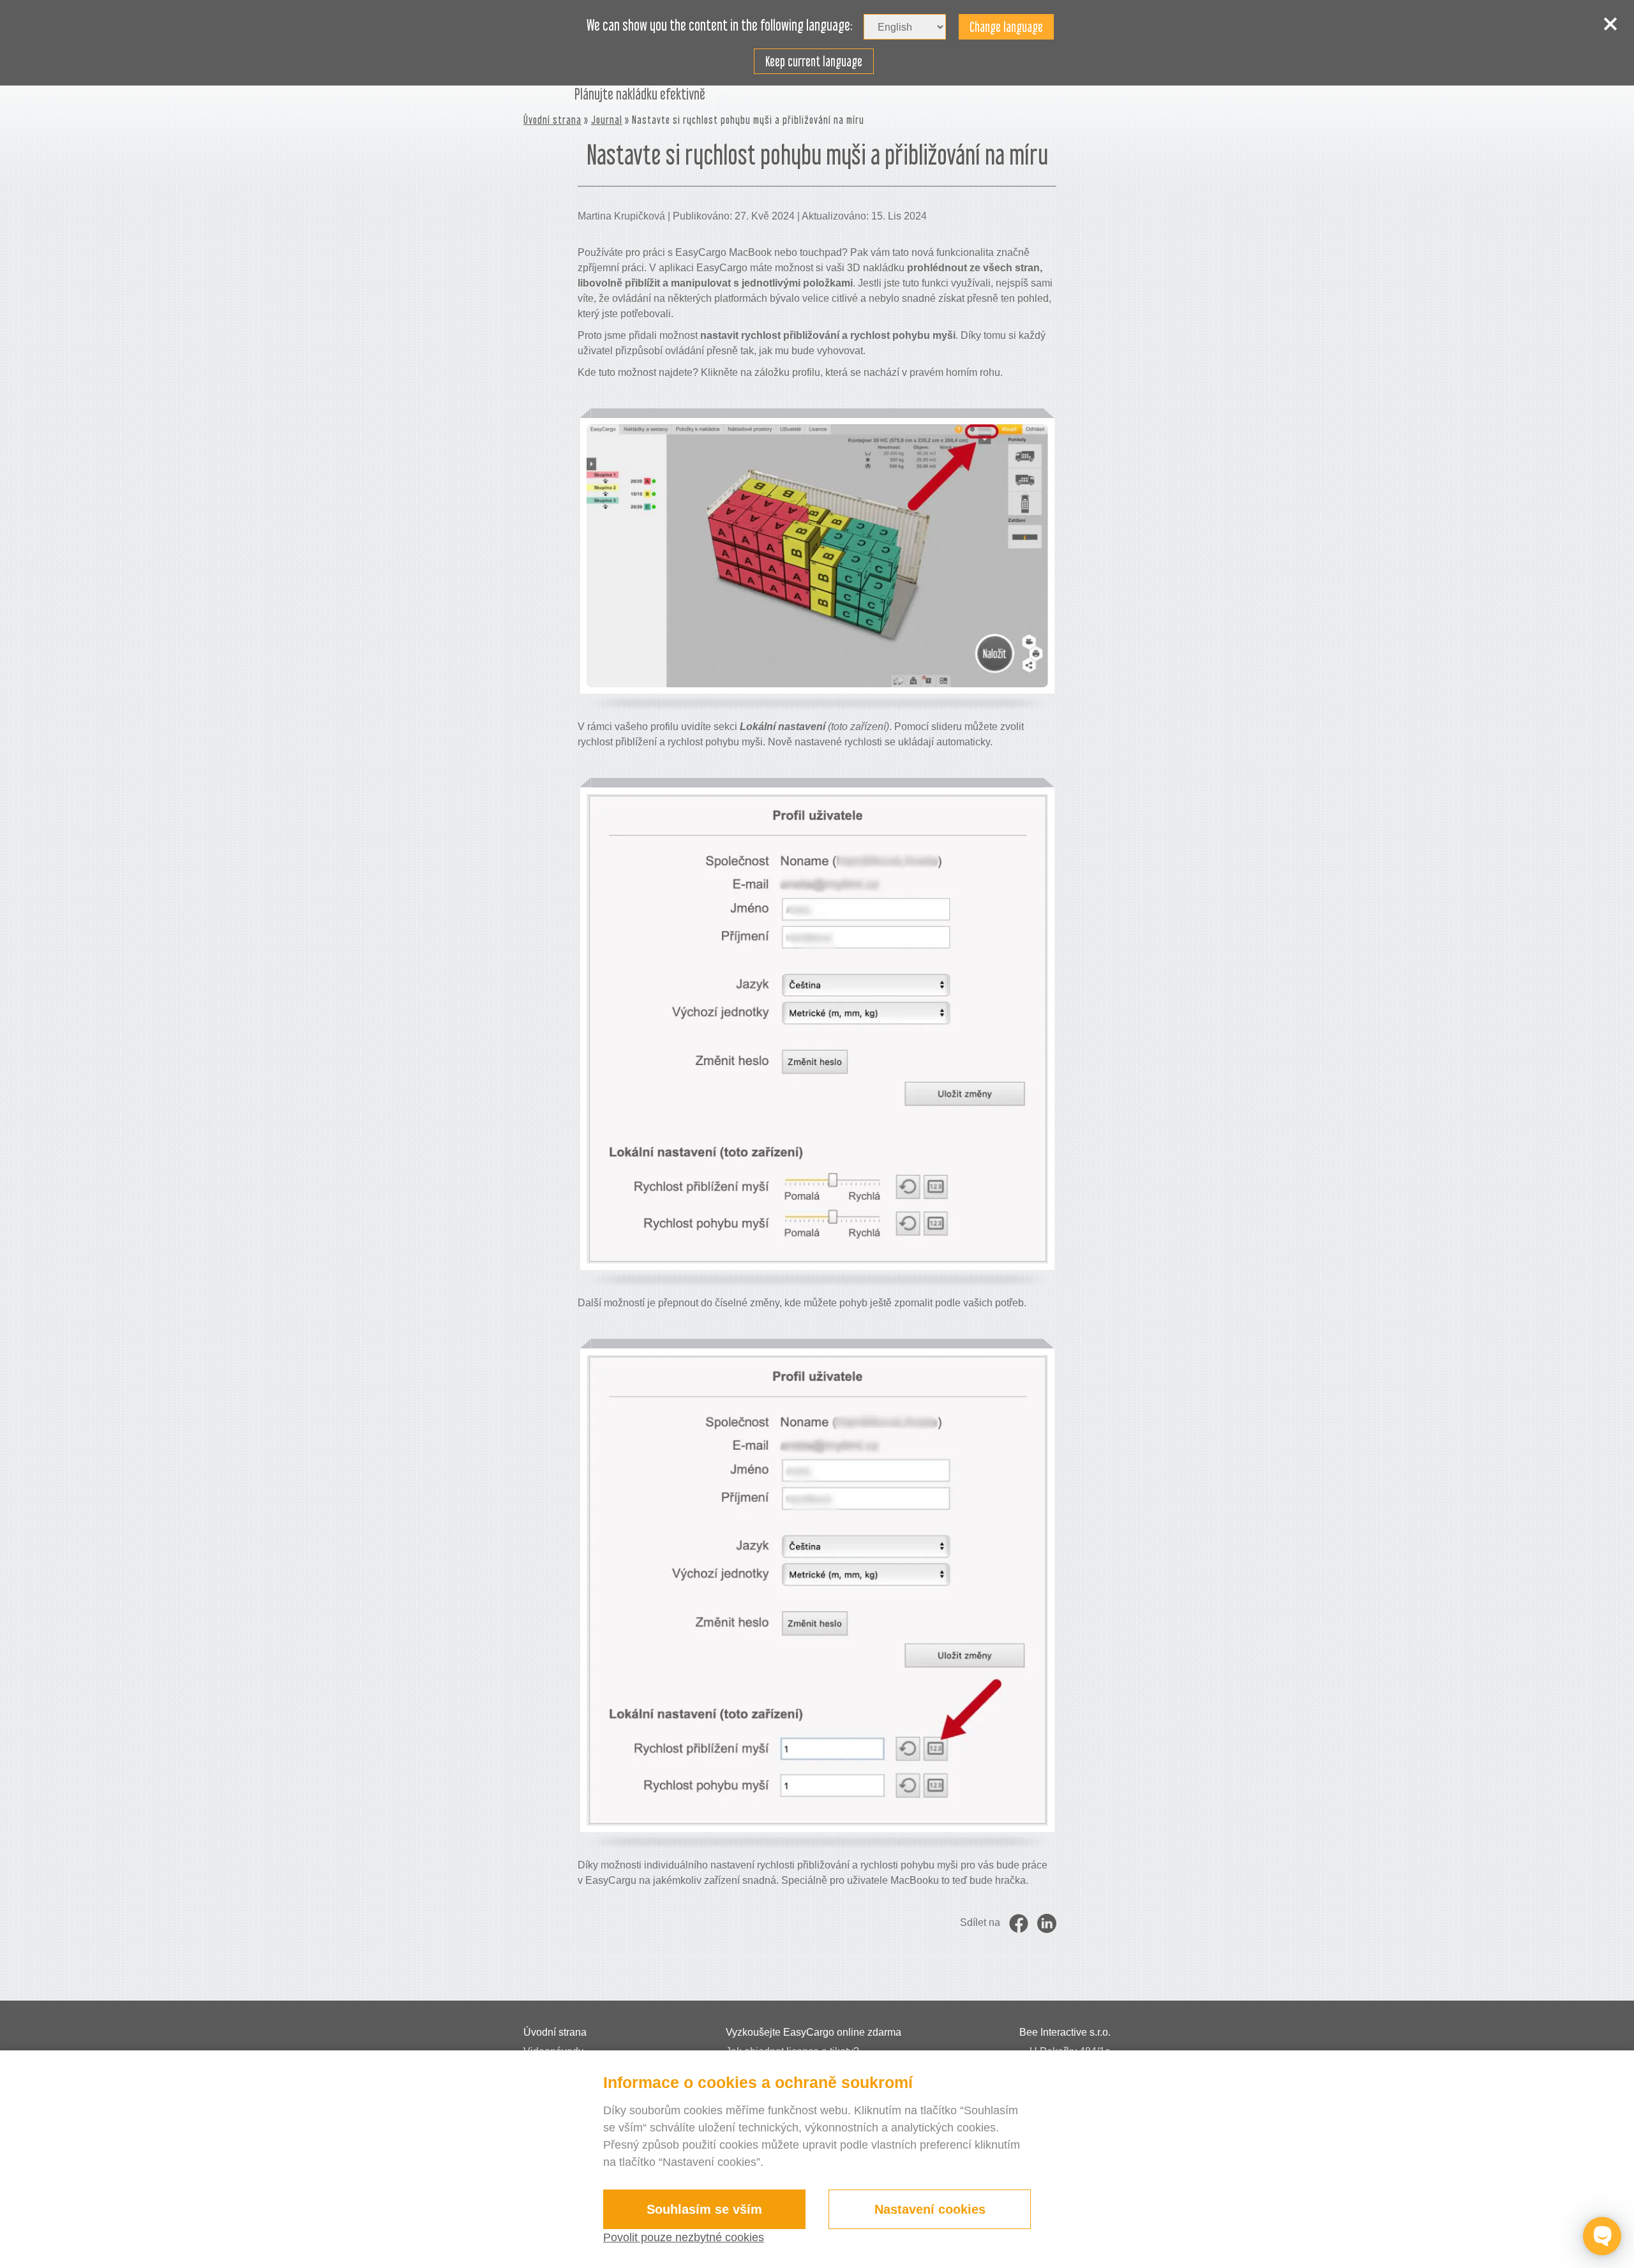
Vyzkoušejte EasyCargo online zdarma (813, 2032)
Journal (607, 120)
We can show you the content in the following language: (720, 26)
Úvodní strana (552, 120)
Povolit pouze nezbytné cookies (684, 2237)
